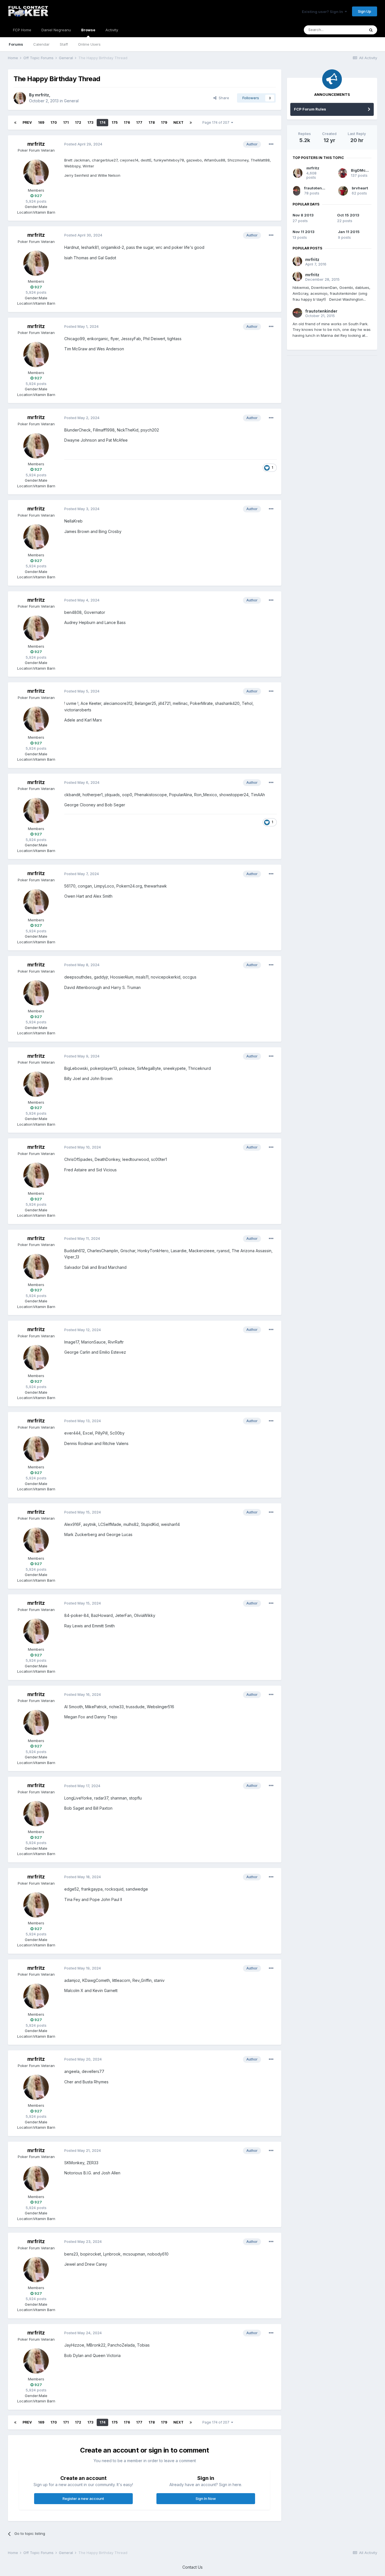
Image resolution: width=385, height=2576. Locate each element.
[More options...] (271, 144)
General (71, 101)
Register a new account (83, 2498)
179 (164, 122)
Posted (83, 144)
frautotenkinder (319, 188)
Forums (16, 44)
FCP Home (22, 30)
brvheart (360, 188)
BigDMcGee (362, 170)
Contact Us (193, 2567)
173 (90, 122)
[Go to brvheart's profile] (343, 191)
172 (78, 122)
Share (223, 98)
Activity (112, 30)
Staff (64, 44)
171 (66, 122)
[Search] (371, 30)
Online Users (89, 44)
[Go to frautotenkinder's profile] (297, 191)
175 (115, 122)
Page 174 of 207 (217, 122)
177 (139, 122)
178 (152, 122)
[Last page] (191, 123)
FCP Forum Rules (310, 109)
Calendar (41, 44)
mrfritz (42, 95)
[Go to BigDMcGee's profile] (343, 173)
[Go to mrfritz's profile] (20, 98)
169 (41, 122)
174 (102, 122)
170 (54, 122)
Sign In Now (206, 2498)
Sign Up (365, 11)
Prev (27, 122)
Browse (88, 30)
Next (178, 122)
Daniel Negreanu (56, 30)
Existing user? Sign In (323, 12)
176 (127, 122)
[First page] (15, 123)
